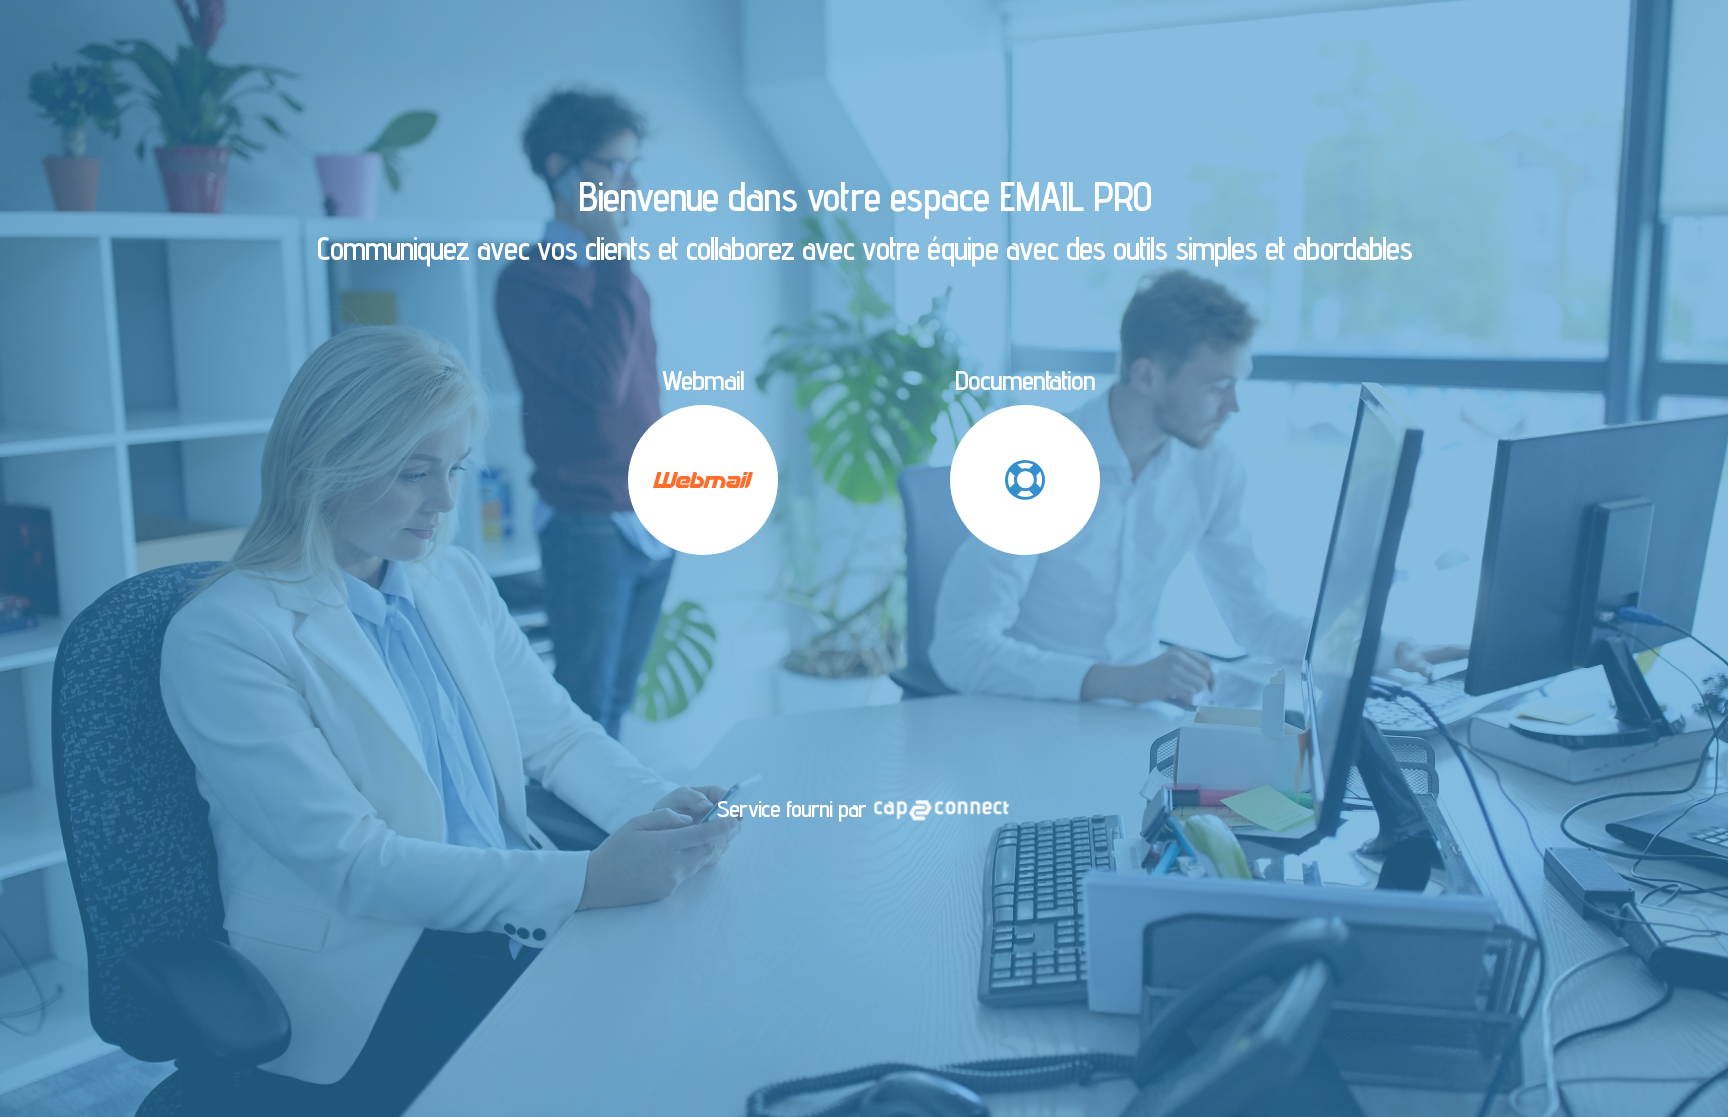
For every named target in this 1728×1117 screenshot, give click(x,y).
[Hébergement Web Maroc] (941, 808)
